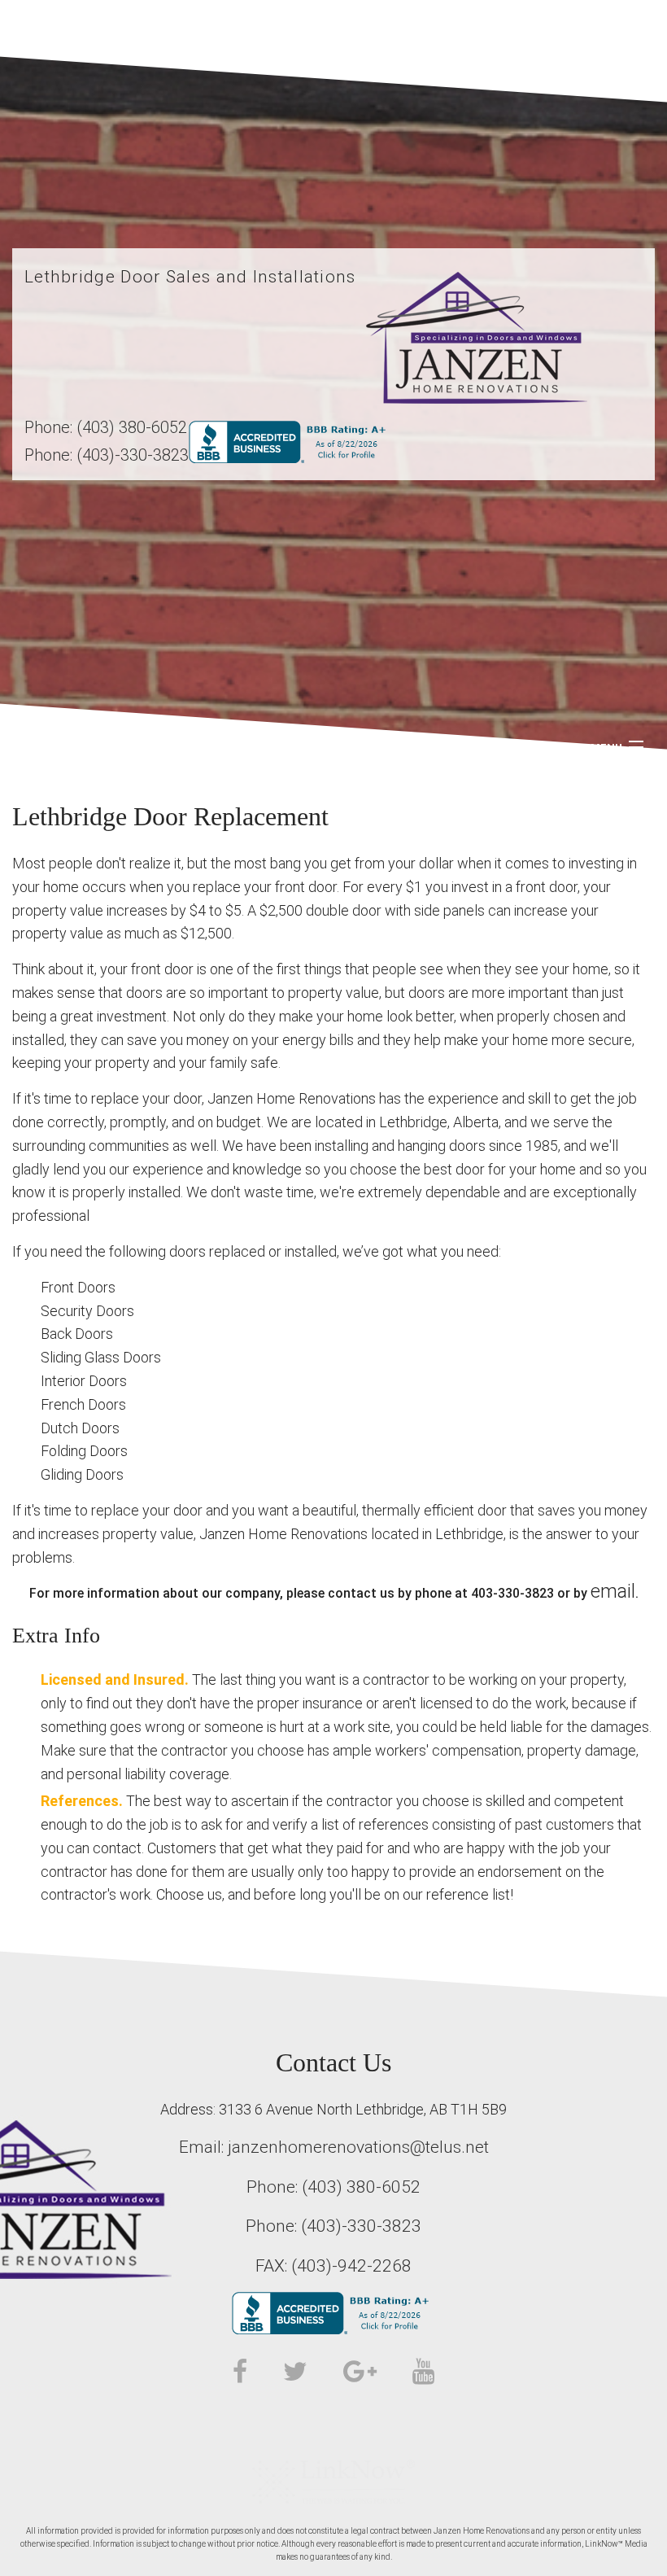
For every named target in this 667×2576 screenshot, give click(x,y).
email (613, 1591)
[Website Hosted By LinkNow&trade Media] (333, 2481)
